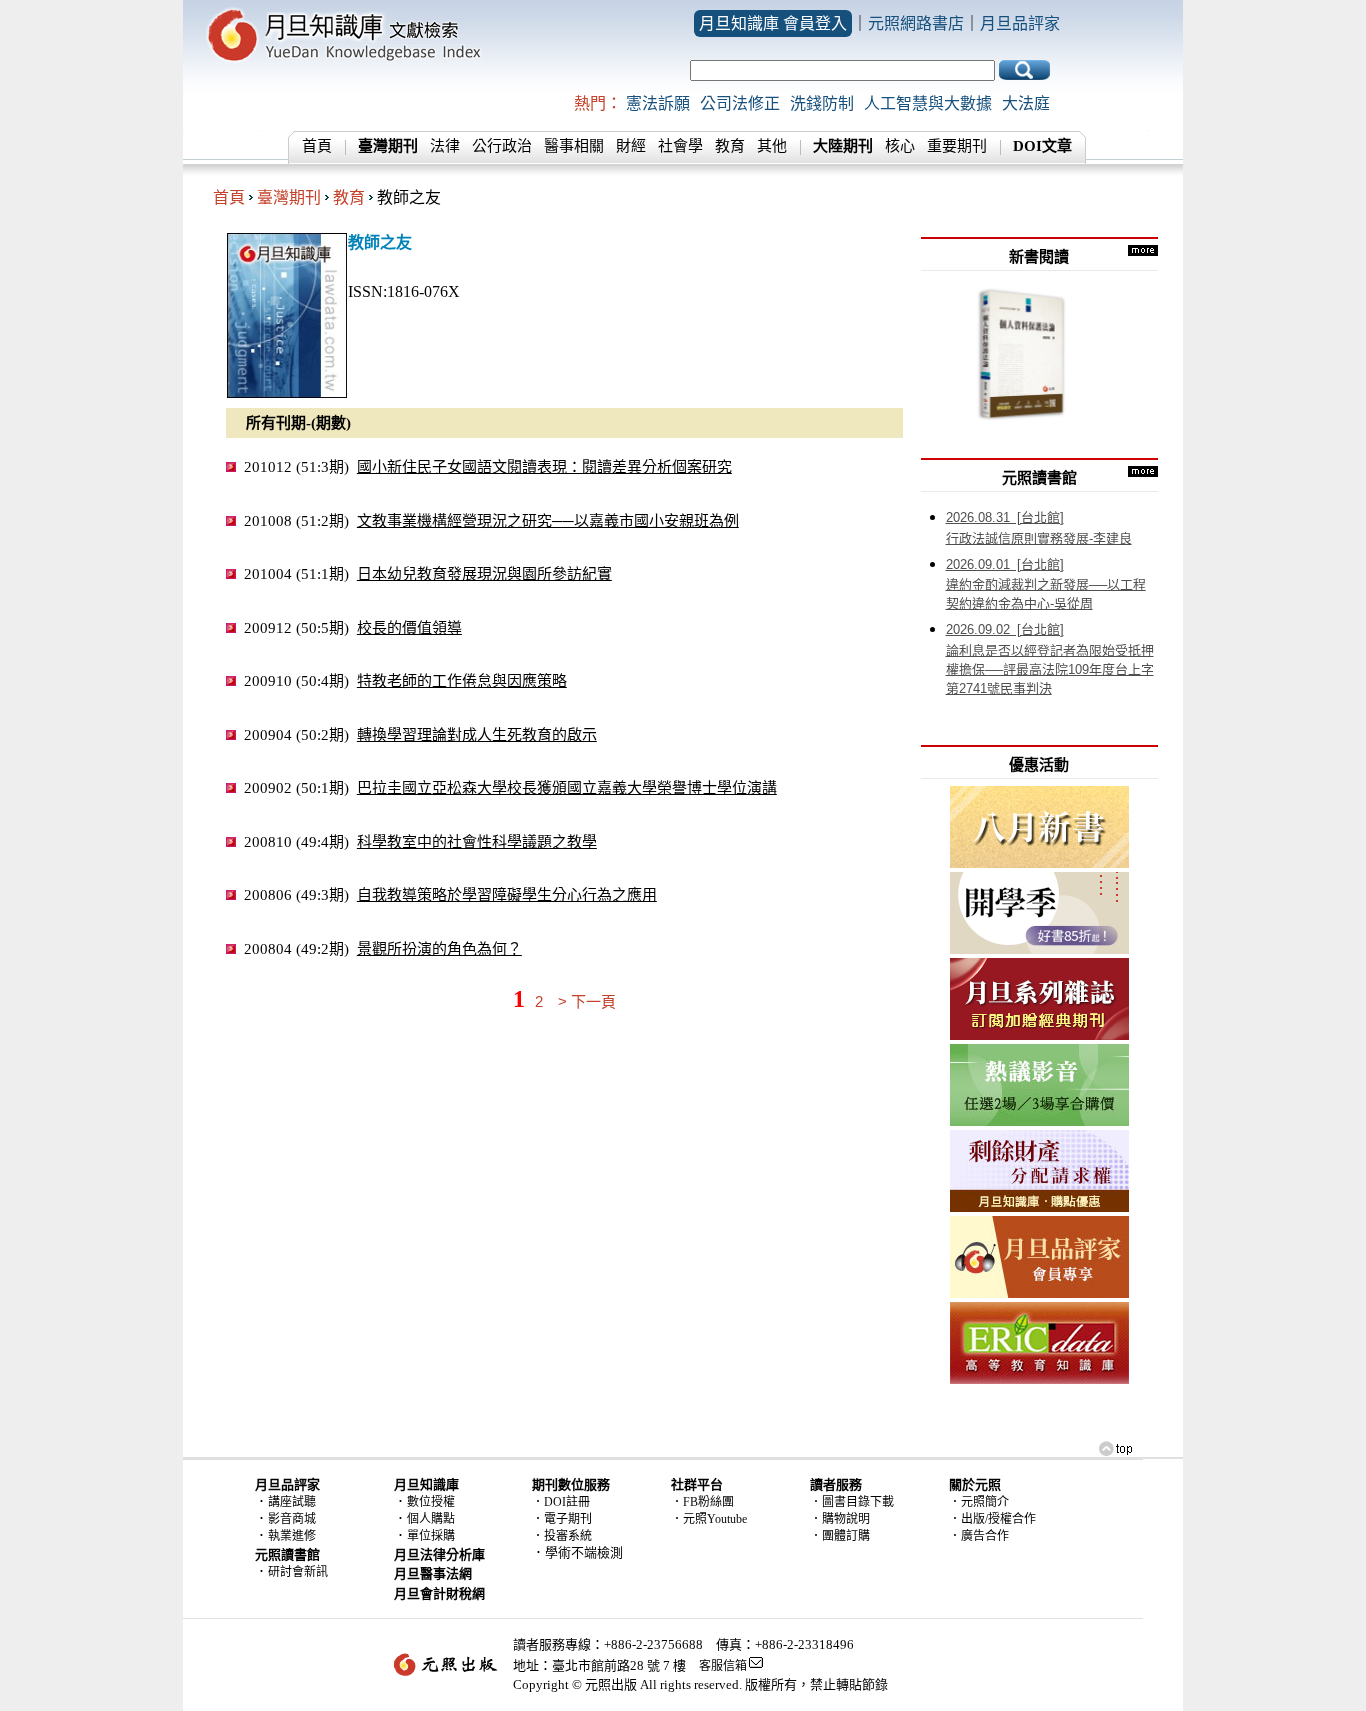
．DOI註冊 (561, 1502)
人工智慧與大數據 (928, 103)
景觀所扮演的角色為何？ (439, 948)
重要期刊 (957, 146)
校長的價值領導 (409, 627)
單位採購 (431, 1536)
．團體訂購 (840, 1536)
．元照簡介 (979, 1502)
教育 (730, 146)
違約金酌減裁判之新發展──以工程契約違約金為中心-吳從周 (1046, 584)
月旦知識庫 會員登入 (773, 23)
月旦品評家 (1020, 23)
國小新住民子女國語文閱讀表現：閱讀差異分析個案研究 (544, 466)
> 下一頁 (587, 1001)
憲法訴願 (658, 103)
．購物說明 (840, 1519)
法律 (445, 146)
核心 (900, 146)
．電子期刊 (562, 1519)
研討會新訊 (298, 1572)
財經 (631, 146)
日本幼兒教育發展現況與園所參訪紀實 (484, 573)
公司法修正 (740, 103)
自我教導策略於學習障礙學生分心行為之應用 (507, 894)
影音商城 (292, 1519)
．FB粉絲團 (702, 1502)
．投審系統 (562, 1536)
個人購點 (431, 1519)
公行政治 (502, 146)
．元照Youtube (709, 1519)
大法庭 (1026, 103)
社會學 (680, 146)
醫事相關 (574, 146)
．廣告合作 (979, 1536)
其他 (772, 146)
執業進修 (292, 1536)
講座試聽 (292, 1502)
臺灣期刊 (289, 197)
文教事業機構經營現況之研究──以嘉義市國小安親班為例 (548, 520)
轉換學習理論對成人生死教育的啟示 (477, 734)
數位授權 (431, 1502)
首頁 (317, 146)
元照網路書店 (916, 23)
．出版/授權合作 (992, 1519)
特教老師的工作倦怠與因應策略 (462, 680)
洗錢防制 (822, 103)
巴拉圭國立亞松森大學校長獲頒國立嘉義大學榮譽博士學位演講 (567, 787)
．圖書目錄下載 (852, 1502)
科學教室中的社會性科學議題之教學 (477, 841)
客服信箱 (723, 1666)
